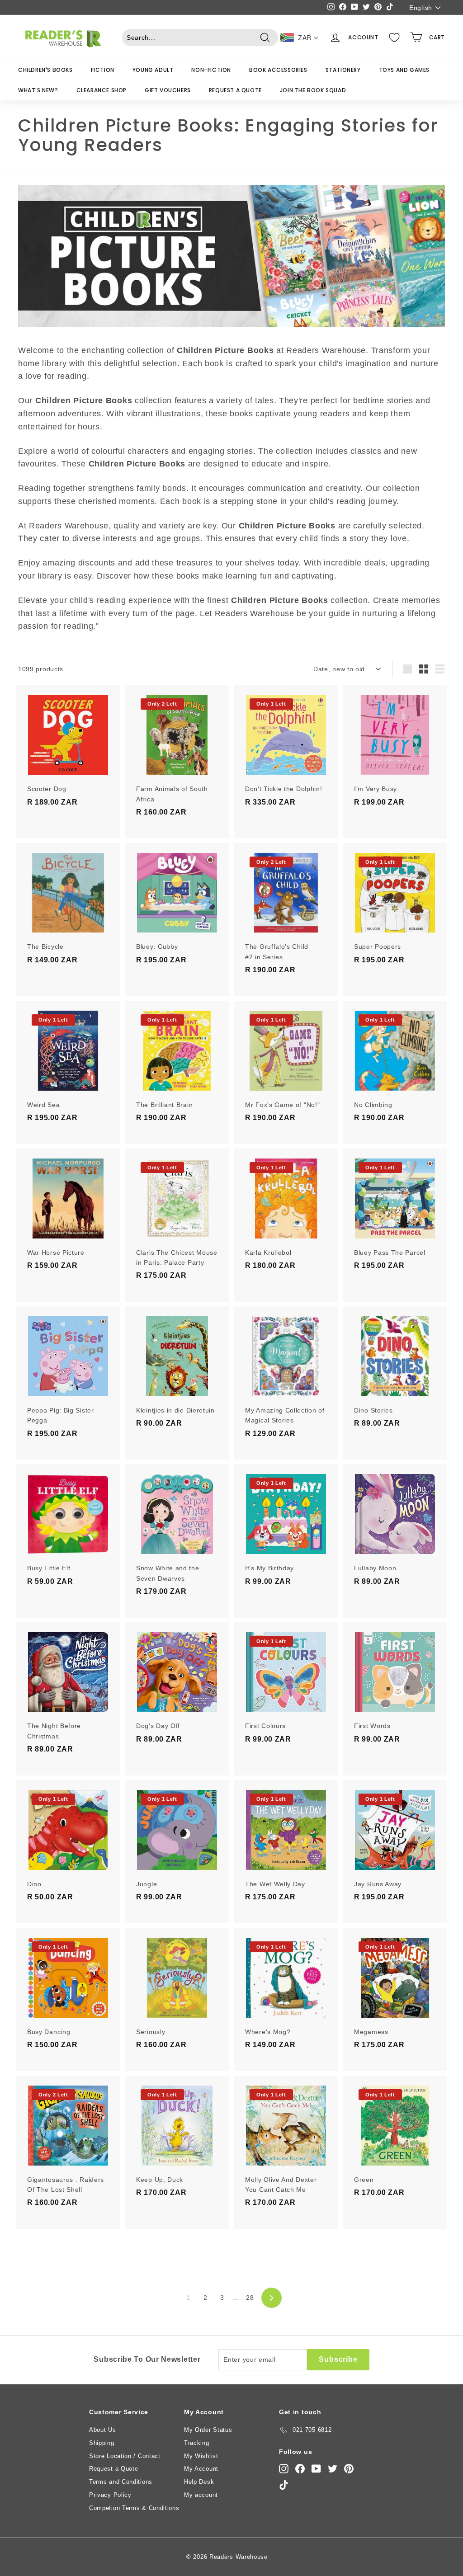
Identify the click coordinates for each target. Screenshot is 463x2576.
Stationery (343, 70)
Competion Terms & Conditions (134, 2508)
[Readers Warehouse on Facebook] (300, 2469)
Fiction (103, 70)
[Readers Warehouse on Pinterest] (349, 2469)
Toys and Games (404, 70)
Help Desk (199, 2482)
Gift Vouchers (168, 90)
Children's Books (45, 70)
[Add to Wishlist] (114, 729)
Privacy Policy (110, 2495)
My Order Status (208, 2430)
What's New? (38, 90)
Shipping (102, 2443)
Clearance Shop (102, 90)
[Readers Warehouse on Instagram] (284, 2469)
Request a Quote (235, 90)
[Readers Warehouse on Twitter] (333, 2469)
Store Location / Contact (125, 2456)
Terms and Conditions (121, 2482)
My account (201, 2495)
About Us (103, 2430)
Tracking (197, 2443)
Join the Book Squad (313, 90)
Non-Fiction (211, 70)
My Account (201, 2469)
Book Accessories (278, 70)
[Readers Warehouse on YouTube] (316, 2469)
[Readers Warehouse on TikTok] (284, 2485)
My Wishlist (201, 2456)
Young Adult (153, 70)
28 (250, 2298)
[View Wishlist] (394, 38)
